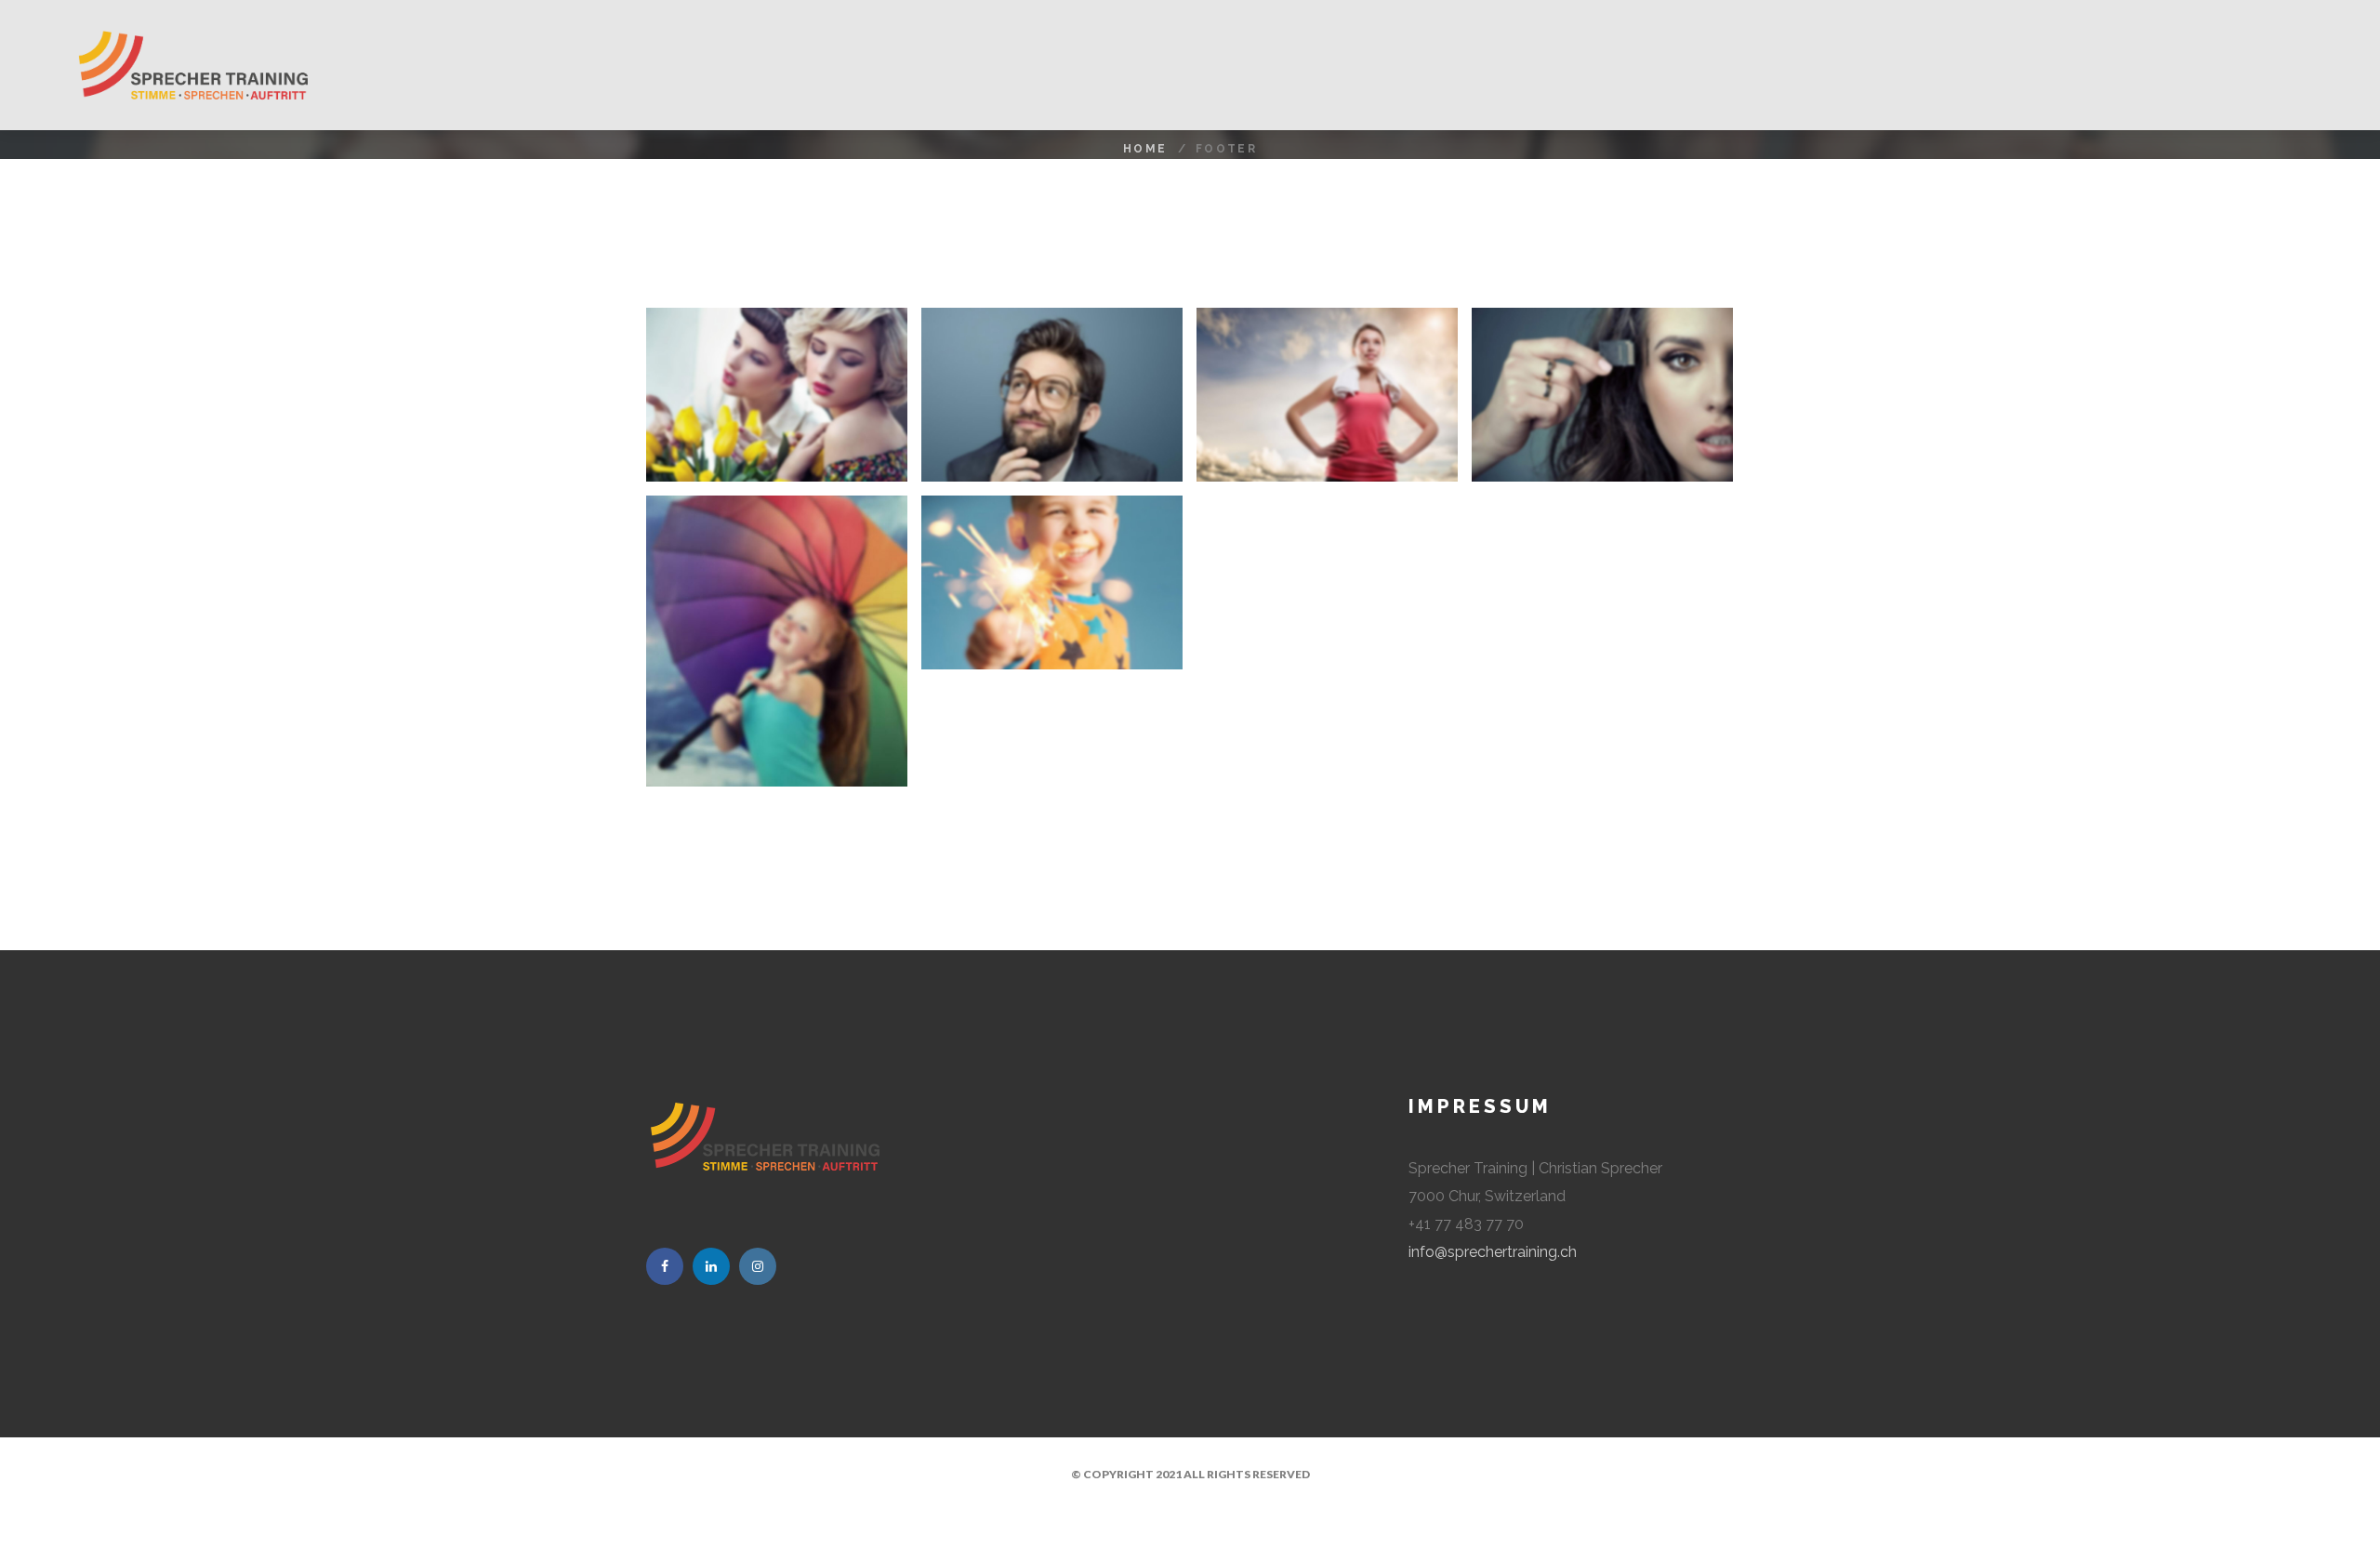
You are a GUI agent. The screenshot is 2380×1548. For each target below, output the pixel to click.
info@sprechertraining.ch (1493, 1252)
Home (1145, 149)
